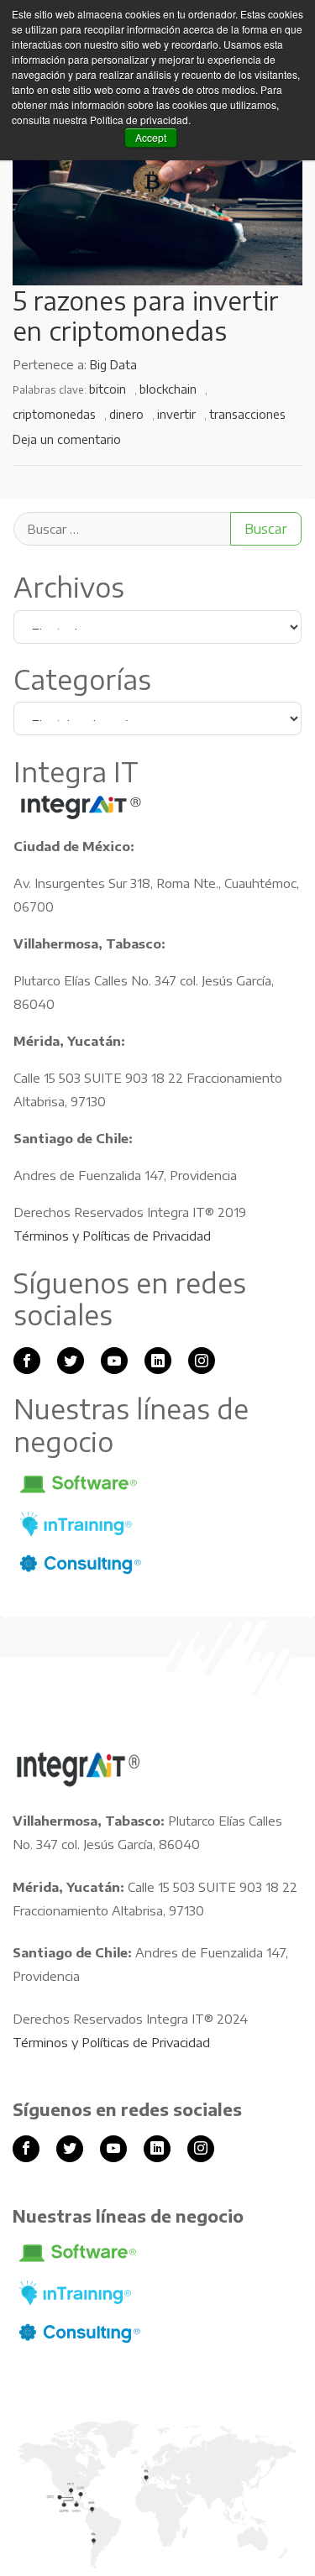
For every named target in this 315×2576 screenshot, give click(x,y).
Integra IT (81, 807)
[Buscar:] (157, 529)
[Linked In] (158, 1361)
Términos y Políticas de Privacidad (112, 1236)
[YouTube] (114, 1361)
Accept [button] (151, 137)
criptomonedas (54, 414)
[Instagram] (202, 1361)
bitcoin (108, 389)
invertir (176, 414)
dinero (126, 414)
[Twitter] (71, 1361)
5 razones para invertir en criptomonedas (146, 316)
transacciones (247, 414)
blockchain (168, 389)
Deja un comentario (67, 439)
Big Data (113, 365)
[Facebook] (27, 1361)
